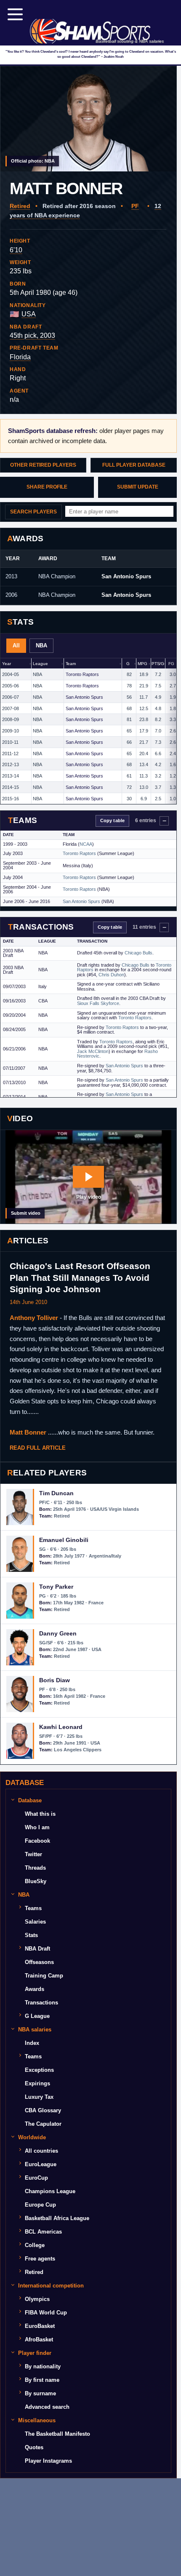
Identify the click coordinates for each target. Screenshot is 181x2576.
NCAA (86, 844)
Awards (35, 1989)
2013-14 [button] (11, 776)
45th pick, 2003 (32, 335)
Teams (33, 1908)
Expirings (37, 2083)
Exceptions (39, 2070)
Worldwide (32, 2137)
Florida (20, 357)
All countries (41, 2151)
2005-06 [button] (11, 686)
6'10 (16, 250)
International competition (51, 2286)
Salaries (35, 1922)
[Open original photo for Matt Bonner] (88, 119)
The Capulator (43, 2124)
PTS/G (158, 664)
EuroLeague (41, 2164)
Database (30, 1800)
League (40, 664)
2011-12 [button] (10, 754)
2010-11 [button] (10, 742)
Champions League (50, 2191)
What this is (40, 1814)
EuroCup (36, 2178)
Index (32, 2043)
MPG (142, 664)
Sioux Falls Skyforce (98, 1003)
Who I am (37, 1827)
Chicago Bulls (138, 953)
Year (6, 664)
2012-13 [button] (11, 764)
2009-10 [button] (11, 731)
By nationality (43, 2366)
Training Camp (44, 1976)
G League (37, 2016)
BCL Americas (43, 2232)
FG (171, 664)
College (35, 2245)
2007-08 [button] (11, 708)
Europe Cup (40, 2205)
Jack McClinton (93, 1051)
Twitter (33, 1854)
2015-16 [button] (11, 799)
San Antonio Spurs (126, 576)
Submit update (138, 487)
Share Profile (47, 487)
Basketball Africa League (57, 2218)
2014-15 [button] (11, 787)
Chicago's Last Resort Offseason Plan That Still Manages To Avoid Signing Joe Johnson (80, 1277)
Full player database (134, 465)
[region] (88, 731)
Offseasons (39, 1962)
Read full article (38, 1448)
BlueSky (36, 1881)
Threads (35, 1868)
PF (135, 206)
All (16, 645)
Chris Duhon (111, 975)
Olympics (37, 2299)
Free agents (40, 2259)
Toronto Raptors (82, 674)
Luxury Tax (39, 2097)
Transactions (41, 2003)
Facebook (37, 1841)
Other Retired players (43, 465)
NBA (41, 645)
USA (29, 314)
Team (71, 664)
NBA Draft (37, 1949)
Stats (31, 1935)
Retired (20, 206)
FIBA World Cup (46, 2313)
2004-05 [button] (11, 674)
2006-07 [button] (11, 697)
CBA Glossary (43, 2110)
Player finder (35, 2353)
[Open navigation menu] (15, 14)
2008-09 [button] (11, 719)
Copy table (112, 820)
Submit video (26, 1213)
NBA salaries (35, 2030)
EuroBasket (40, 2326)
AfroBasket (39, 2340)
